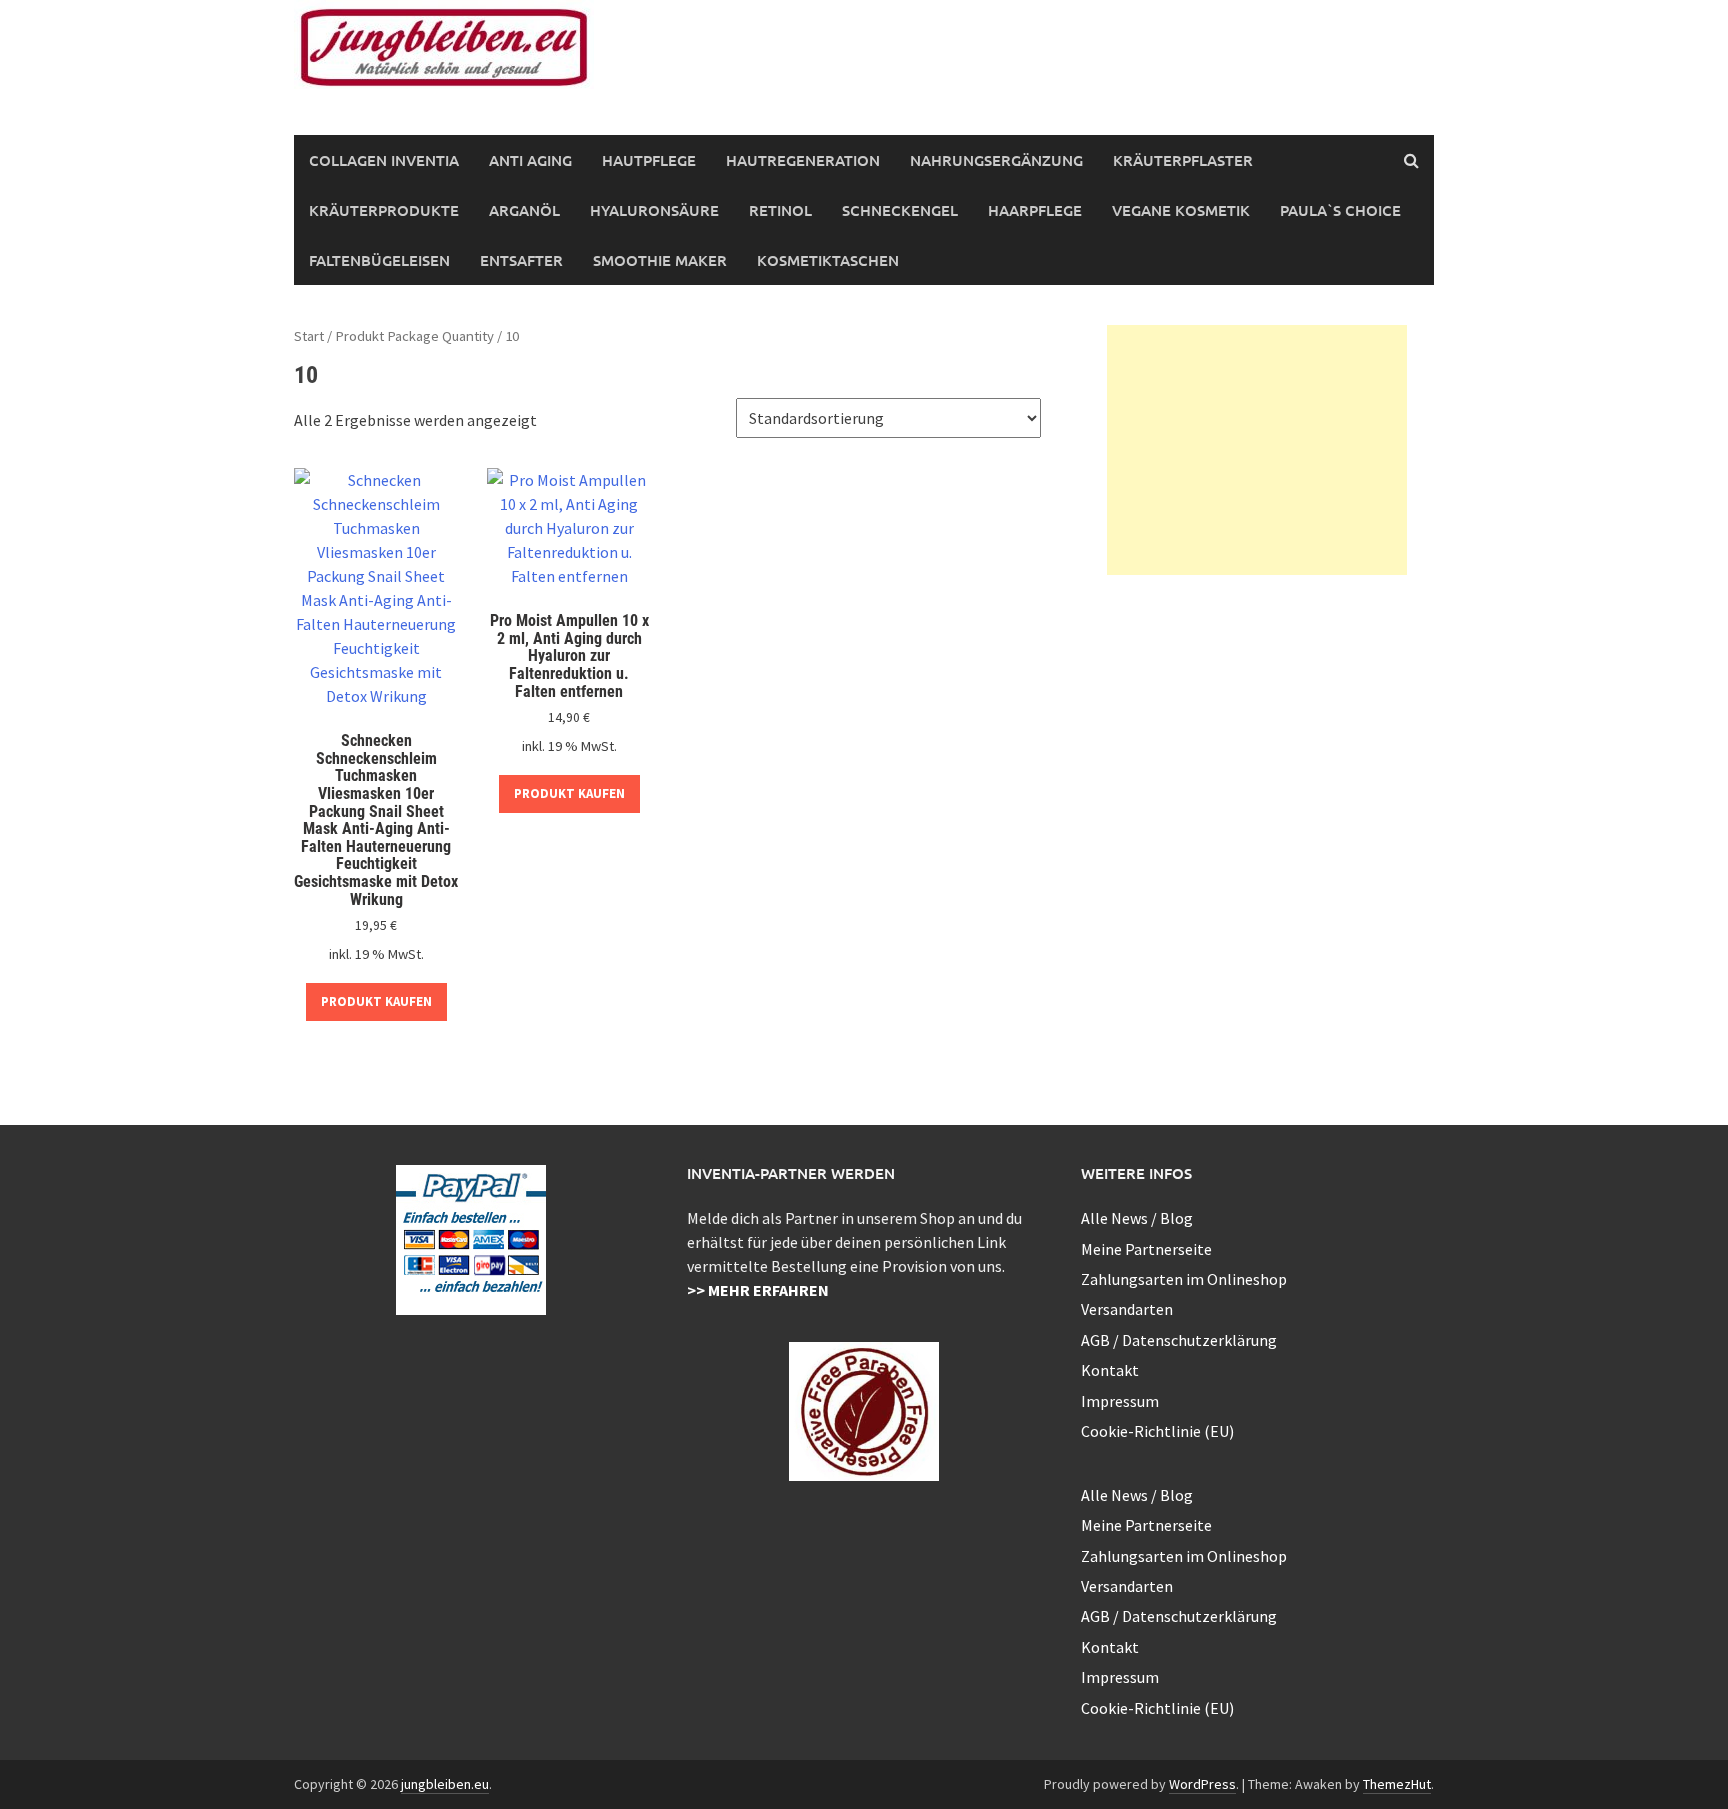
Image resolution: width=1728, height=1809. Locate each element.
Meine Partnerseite (1146, 1249)
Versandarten (1127, 1309)
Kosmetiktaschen (828, 260)
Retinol (780, 210)
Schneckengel (900, 210)
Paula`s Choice (1340, 210)
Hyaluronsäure (654, 210)
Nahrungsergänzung (996, 160)
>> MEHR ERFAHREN (758, 1290)
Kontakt (1110, 1370)
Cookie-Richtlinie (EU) (1157, 1431)
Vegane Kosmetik (1181, 210)
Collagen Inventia (384, 160)
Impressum (1120, 1401)
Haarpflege (1035, 210)
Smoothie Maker (660, 260)
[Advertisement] (1257, 450)
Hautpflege (649, 160)
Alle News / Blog (1137, 1218)
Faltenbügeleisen (379, 260)
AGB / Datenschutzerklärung (1179, 1340)
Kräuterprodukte (384, 210)
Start (309, 336)
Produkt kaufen (376, 1001)
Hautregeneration (803, 160)
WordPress (1202, 1784)
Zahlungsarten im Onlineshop (1184, 1279)
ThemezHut (1397, 1784)
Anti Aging (530, 160)
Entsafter (521, 260)
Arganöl (524, 210)
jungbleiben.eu (445, 1784)
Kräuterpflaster (1183, 160)
